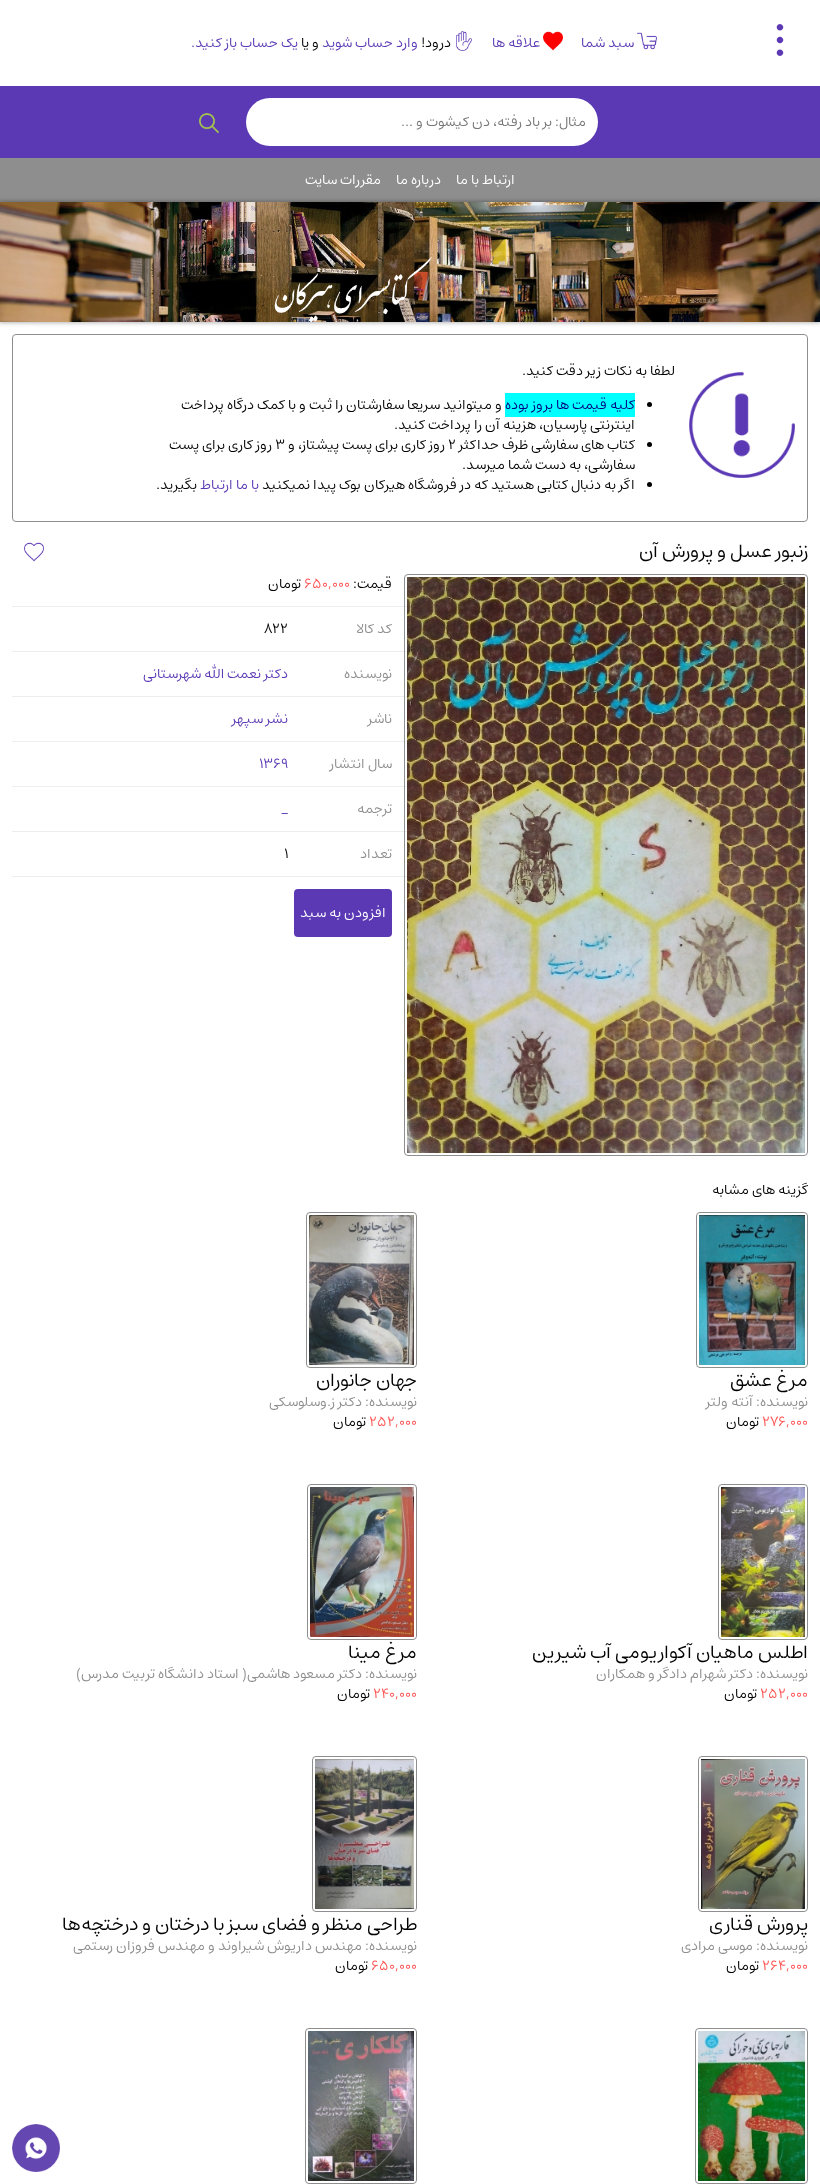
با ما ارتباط (228, 485)
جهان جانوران (366, 1380)
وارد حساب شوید (370, 43)
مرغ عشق (769, 1380)
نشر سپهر (260, 719)
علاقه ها (517, 43)
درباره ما (418, 180)
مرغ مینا (382, 1652)
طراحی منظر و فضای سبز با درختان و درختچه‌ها (239, 1924)
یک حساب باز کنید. (244, 43)
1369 (273, 764)
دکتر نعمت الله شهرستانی (215, 674)
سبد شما (607, 43)
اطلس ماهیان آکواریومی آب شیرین (670, 1652)
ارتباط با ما (485, 180)
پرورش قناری (758, 1924)
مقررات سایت (343, 180)
